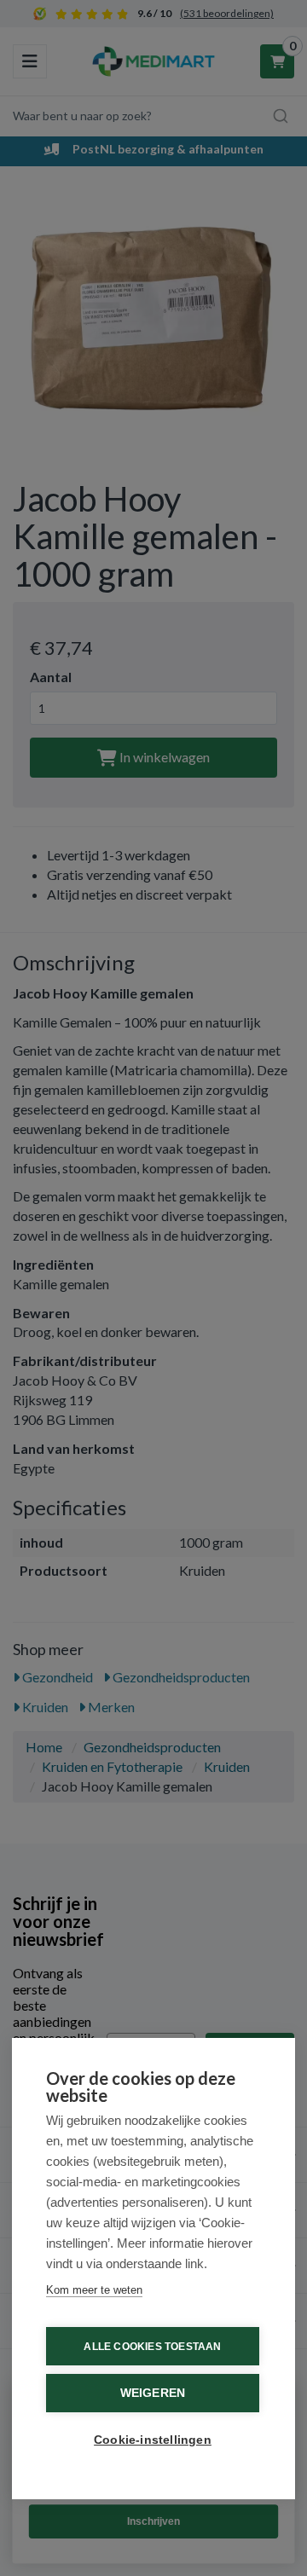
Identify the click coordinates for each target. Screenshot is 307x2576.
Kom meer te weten (94, 2290)
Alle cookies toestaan (152, 2347)
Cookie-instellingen (153, 2440)
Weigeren (153, 2393)
